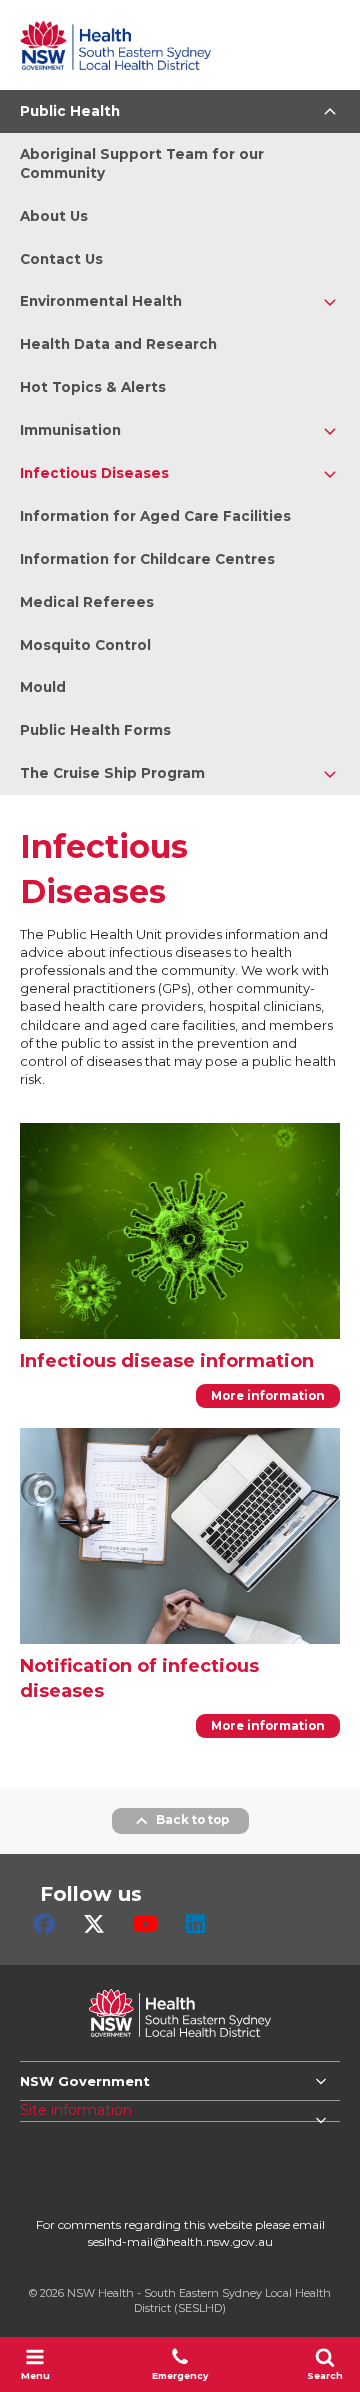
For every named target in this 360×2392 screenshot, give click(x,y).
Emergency (180, 2375)
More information (268, 1396)
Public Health (70, 111)
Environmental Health (101, 301)
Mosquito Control (85, 645)
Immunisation (70, 430)
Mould (43, 687)
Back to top (192, 1820)
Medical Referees (87, 602)
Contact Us (61, 259)
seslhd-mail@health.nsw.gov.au (180, 2241)
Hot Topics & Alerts (93, 387)
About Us (54, 216)
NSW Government (85, 2081)
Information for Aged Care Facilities (155, 516)
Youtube (145, 1924)
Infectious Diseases (94, 473)
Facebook (44, 1924)
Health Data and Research (118, 344)
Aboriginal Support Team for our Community (142, 163)
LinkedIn (195, 1924)
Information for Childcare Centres (147, 559)
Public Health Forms (95, 730)
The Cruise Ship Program (112, 773)
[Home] (115, 45)
